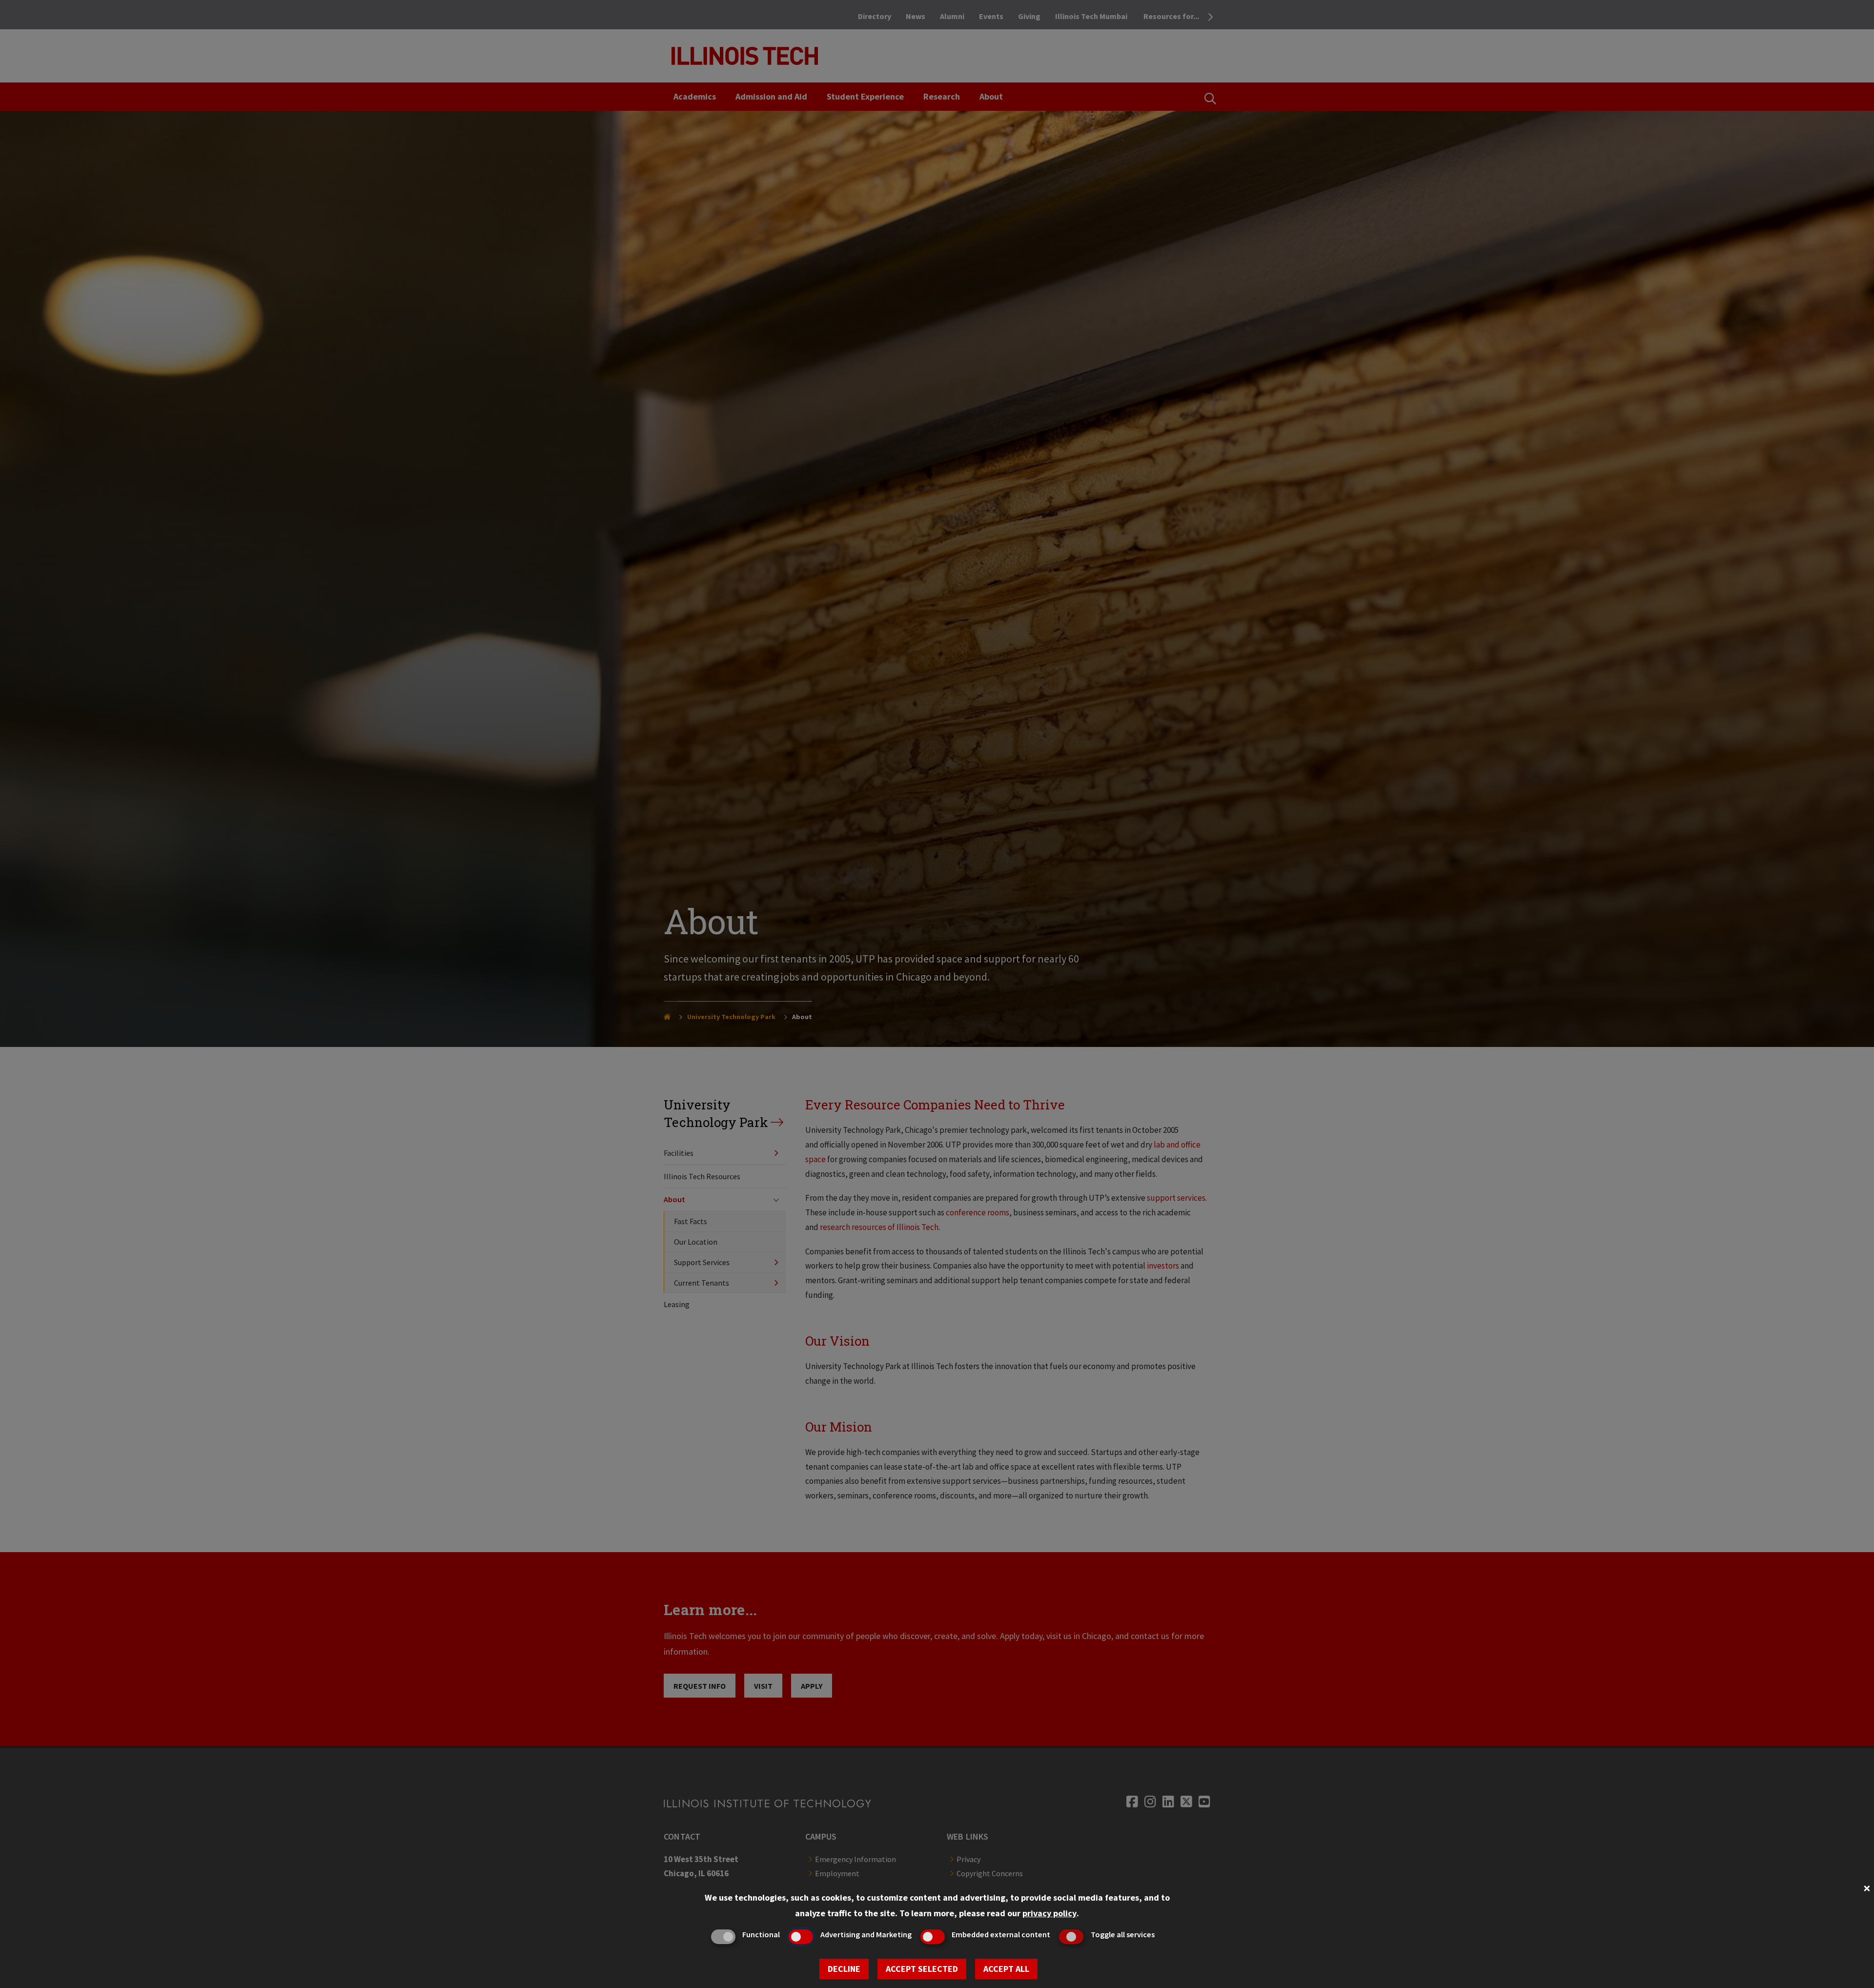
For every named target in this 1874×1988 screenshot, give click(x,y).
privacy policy (1049, 1913)
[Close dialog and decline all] (1867, 1887)
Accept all (1006, 1969)
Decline (844, 1969)
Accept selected (922, 1969)
